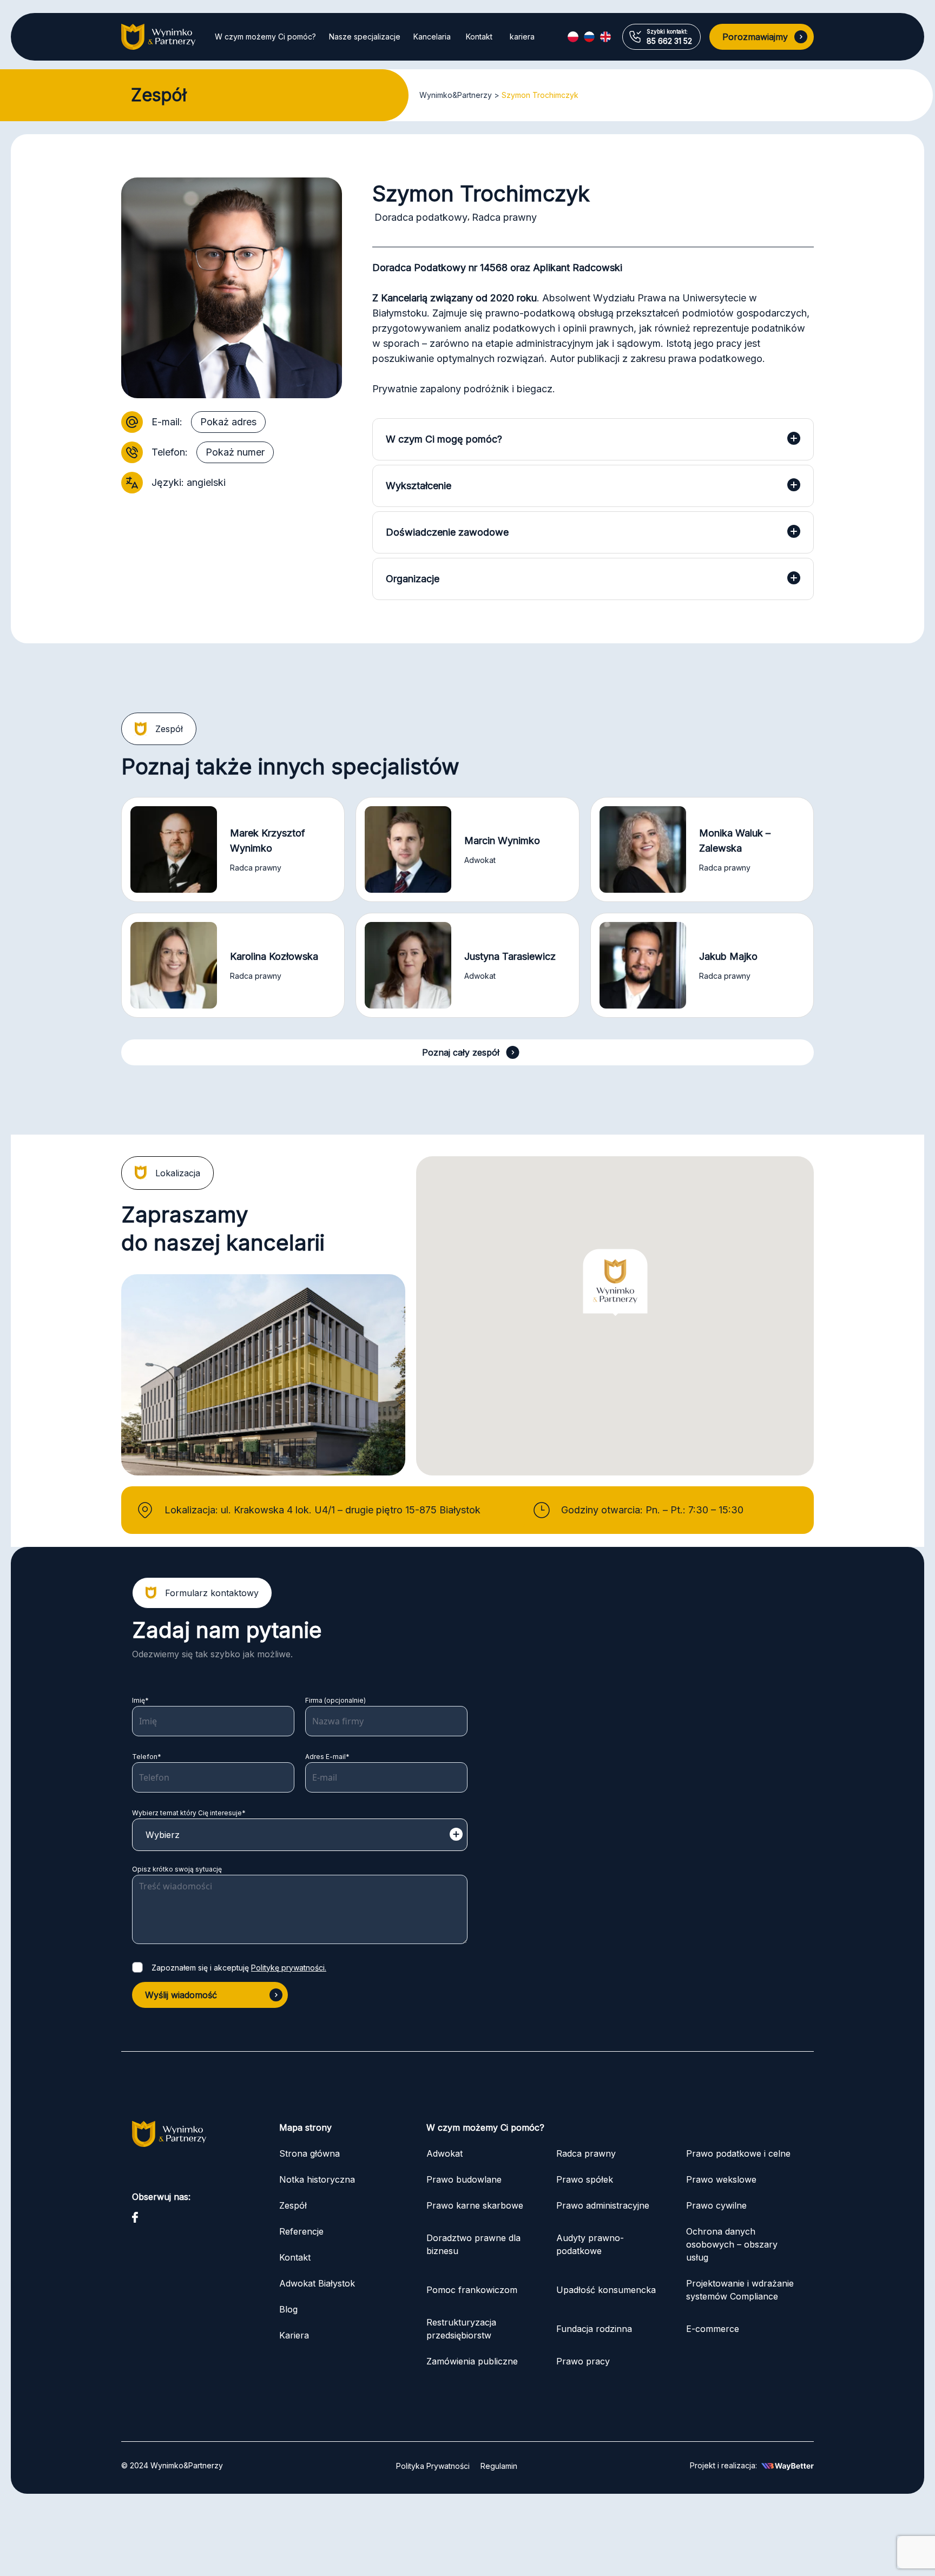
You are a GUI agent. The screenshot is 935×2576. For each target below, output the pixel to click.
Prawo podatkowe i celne (740, 2153)
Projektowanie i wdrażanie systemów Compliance (740, 2290)
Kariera (294, 2335)
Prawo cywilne (716, 2205)
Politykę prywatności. (289, 1968)
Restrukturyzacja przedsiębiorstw (461, 2329)
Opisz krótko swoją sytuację (177, 1869)
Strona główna (310, 2153)
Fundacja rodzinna (594, 2329)
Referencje (301, 2231)
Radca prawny (586, 2153)
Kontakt (479, 37)
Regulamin (499, 2466)
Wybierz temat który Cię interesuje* (189, 1813)
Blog (288, 2309)
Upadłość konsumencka (606, 2290)
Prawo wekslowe (721, 2179)
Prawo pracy (583, 2361)
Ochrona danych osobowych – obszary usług (732, 2244)
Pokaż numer (235, 452)
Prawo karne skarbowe (475, 2205)
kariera (522, 37)
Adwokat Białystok (317, 2283)
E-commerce (713, 2329)
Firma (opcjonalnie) (335, 1700)
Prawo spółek (585, 2179)
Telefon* (147, 1757)
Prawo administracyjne (603, 2205)
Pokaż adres (228, 422)
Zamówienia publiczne (472, 2361)
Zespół (293, 2205)
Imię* (140, 1700)
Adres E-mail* (327, 1757)
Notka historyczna (317, 2179)
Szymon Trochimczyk (540, 95)
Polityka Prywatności (433, 2466)
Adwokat (445, 2153)
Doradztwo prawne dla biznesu (473, 2244)
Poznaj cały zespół (461, 1052)
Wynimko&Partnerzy (456, 95)
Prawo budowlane (464, 2179)
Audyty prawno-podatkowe (590, 2244)
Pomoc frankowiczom (472, 2290)
